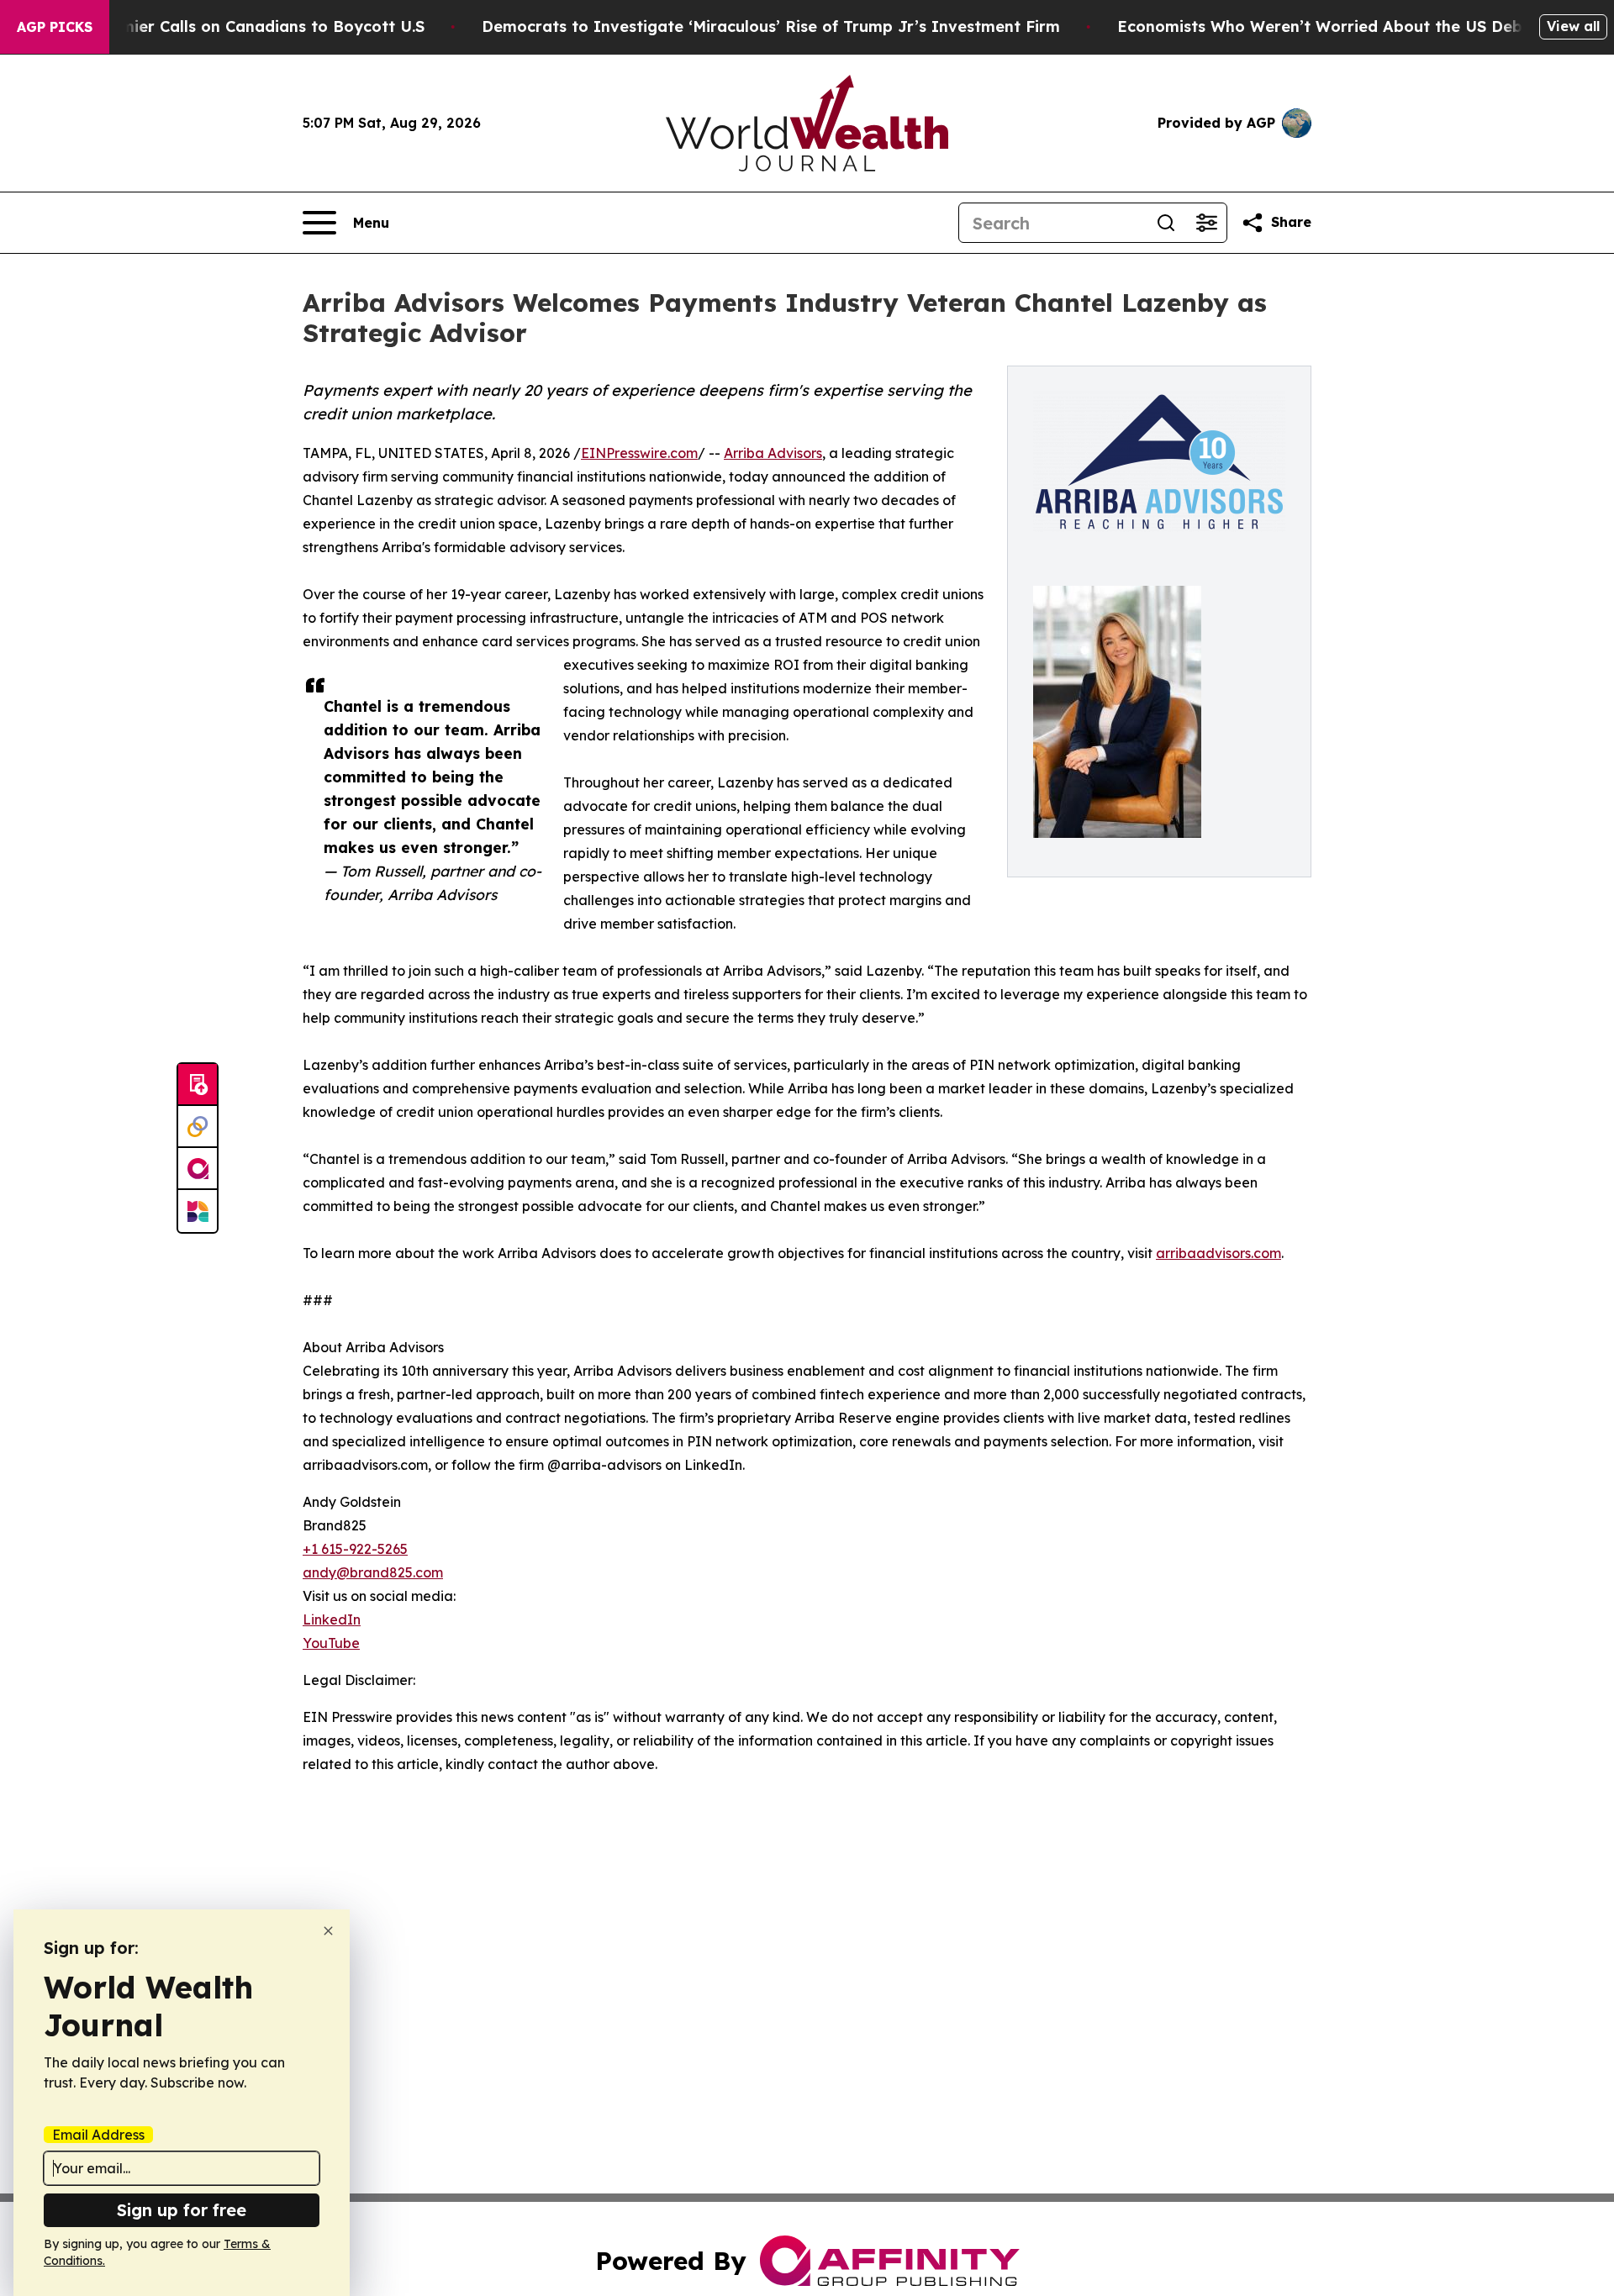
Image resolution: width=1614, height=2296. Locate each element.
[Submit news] (198, 1085)
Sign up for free (182, 2210)
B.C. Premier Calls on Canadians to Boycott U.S (243, 26)
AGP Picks (55, 27)
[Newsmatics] (198, 1211)
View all (1573, 26)
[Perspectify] (198, 1127)
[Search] (1166, 223)
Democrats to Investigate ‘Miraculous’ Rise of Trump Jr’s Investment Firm (771, 26)
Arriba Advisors (773, 453)
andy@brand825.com (373, 1572)
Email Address (98, 2135)
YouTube (331, 1643)
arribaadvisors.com (1218, 1253)
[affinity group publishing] (198, 1169)
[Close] (328, 1931)
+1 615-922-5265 (355, 1549)
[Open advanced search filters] (1206, 223)
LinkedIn (332, 1619)
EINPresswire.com (639, 453)
